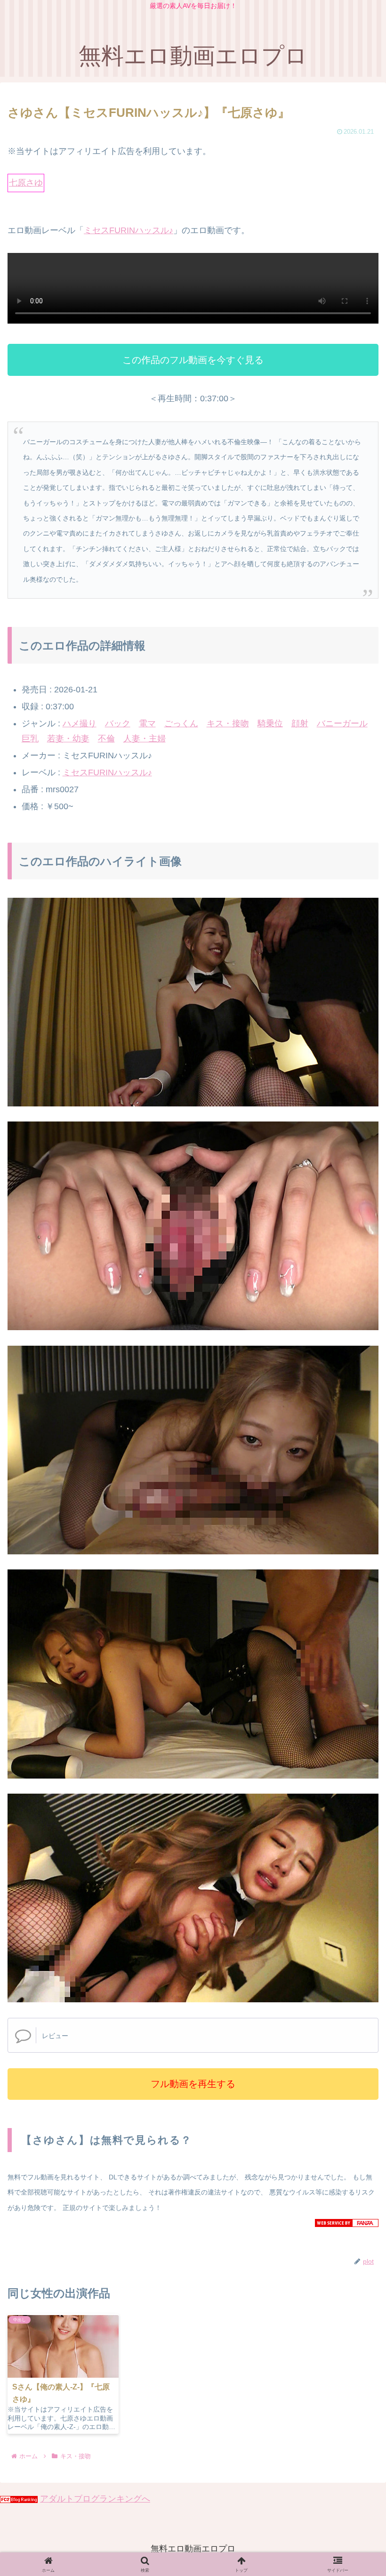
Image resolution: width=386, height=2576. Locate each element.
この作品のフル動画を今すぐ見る (193, 360)
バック (118, 723)
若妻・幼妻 (68, 739)
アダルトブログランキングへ (95, 2499)
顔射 (300, 723)
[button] (356, 1742)
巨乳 (30, 739)
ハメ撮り (80, 723)
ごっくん (181, 723)
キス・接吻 (228, 723)
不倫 (106, 739)
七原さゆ (26, 183)
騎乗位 (270, 723)
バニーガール (342, 723)
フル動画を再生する (193, 2084)
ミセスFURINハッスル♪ (129, 230)
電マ (147, 723)
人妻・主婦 (145, 739)
